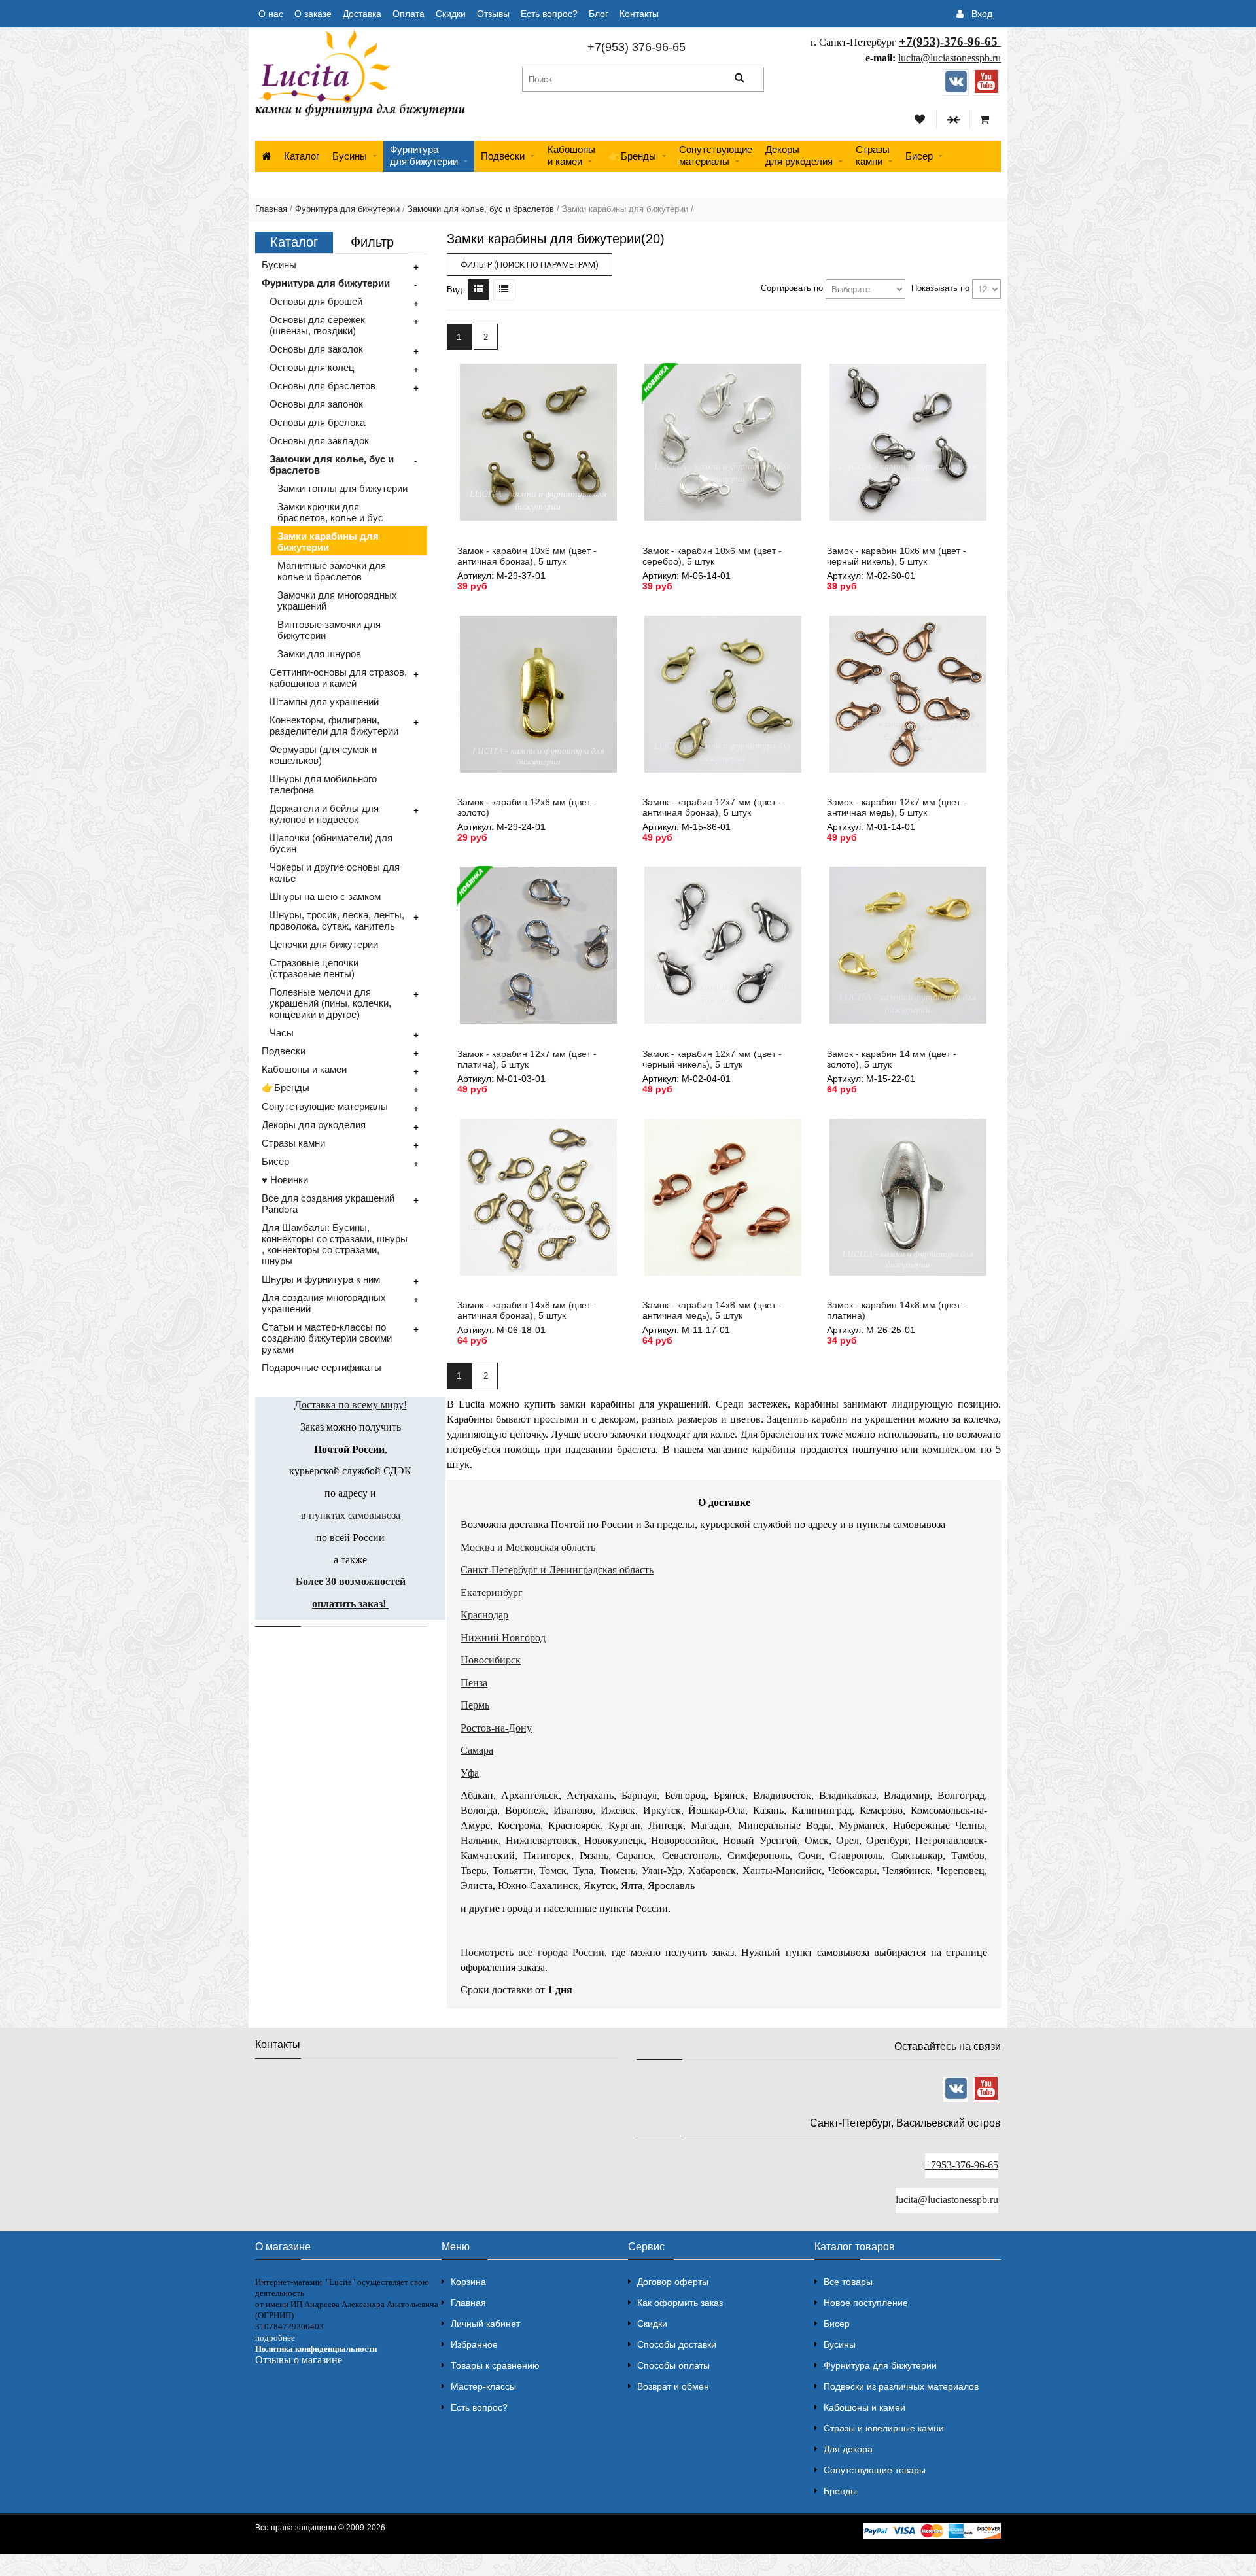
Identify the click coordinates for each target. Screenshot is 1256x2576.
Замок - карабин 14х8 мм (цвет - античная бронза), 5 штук (527, 1310)
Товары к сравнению (495, 2365)
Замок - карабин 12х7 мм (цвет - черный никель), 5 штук (712, 1059)
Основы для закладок (319, 441)
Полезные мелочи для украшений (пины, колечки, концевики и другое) (330, 1003)
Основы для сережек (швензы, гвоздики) (317, 325)
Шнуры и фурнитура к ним (321, 1279)
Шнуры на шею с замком (325, 896)
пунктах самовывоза (355, 1515)
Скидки (451, 14)
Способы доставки (677, 2344)
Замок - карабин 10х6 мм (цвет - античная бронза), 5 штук (527, 556)
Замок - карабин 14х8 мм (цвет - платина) (897, 1310)
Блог (599, 14)
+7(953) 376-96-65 (637, 47)
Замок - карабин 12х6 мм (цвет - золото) (527, 807)
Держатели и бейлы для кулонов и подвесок (324, 814)
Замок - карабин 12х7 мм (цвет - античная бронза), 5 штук (712, 807)
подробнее (275, 2338)
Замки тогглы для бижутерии (342, 488)
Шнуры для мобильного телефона (323, 784)
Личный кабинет (485, 2324)
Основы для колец (312, 367)
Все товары (848, 2282)
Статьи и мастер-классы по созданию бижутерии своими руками (327, 1338)
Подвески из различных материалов (901, 2386)
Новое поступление (866, 2303)
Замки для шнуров (319, 654)
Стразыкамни (873, 155)
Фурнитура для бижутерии (424, 155)
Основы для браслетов (323, 386)
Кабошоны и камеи (304, 1069)
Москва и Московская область (528, 1547)
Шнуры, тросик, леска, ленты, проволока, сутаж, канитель (337, 920)
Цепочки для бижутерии (324, 944)
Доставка (362, 14)
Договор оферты (673, 2282)
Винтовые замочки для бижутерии (329, 630)
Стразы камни (293, 1143)
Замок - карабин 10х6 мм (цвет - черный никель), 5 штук (897, 556)
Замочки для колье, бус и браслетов (481, 209)
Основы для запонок (316, 404)
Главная (271, 209)
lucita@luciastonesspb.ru (950, 58)
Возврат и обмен (673, 2386)
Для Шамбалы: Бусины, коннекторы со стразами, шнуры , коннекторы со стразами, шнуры (335, 1244)
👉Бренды (632, 156)
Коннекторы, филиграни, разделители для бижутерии (334, 725)
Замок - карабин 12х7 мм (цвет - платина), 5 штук (527, 1059)
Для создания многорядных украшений (324, 1303)
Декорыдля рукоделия (799, 155)
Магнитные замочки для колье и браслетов (332, 571)
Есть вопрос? (549, 14)
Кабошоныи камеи (571, 155)
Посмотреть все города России (532, 1952)
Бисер (919, 156)
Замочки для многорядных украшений (337, 600)
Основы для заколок (316, 349)
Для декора (848, 2449)
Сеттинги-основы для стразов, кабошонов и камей (338, 678)
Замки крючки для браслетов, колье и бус (330, 512)
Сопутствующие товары (875, 2470)
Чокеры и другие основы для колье (335, 873)
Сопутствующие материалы (325, 1106)
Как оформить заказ (680, 2303)
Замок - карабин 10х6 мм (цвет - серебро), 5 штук (712, 556)
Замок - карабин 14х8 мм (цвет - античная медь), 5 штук (712, 1310)
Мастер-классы (483, 2386)
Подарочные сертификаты (322, 1367)
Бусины (350, 156)
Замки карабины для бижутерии (328, 542)
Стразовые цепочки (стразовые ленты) (314, 968)
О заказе (313, 14)
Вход (982, 14)
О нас (271, 14)
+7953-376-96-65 (962, 2165)
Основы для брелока (317, 422)
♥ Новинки (285, 1180)
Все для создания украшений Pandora (328, 1204)
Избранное (474, 2344)
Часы (282, 1033)
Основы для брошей (316, 301)
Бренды (840, 2491)
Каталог (302, 156)
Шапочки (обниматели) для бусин (331, 843)
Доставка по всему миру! (351, 1405)
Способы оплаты (673, 2365)
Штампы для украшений (324, 702)
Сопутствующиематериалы (716, 155)
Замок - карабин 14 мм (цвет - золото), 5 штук (892, 1059)
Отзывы (493, 14)
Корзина (468, 2282)
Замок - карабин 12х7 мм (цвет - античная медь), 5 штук (897, 807)
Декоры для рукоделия (314, 1125)
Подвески (503, 156)
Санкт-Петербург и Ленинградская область (557, 1570)
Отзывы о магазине (299, 2360)
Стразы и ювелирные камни (884, 2428)
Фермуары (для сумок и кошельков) (323, 755)
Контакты (639, 14)
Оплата (409, 14)
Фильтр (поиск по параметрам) (530, 265)
